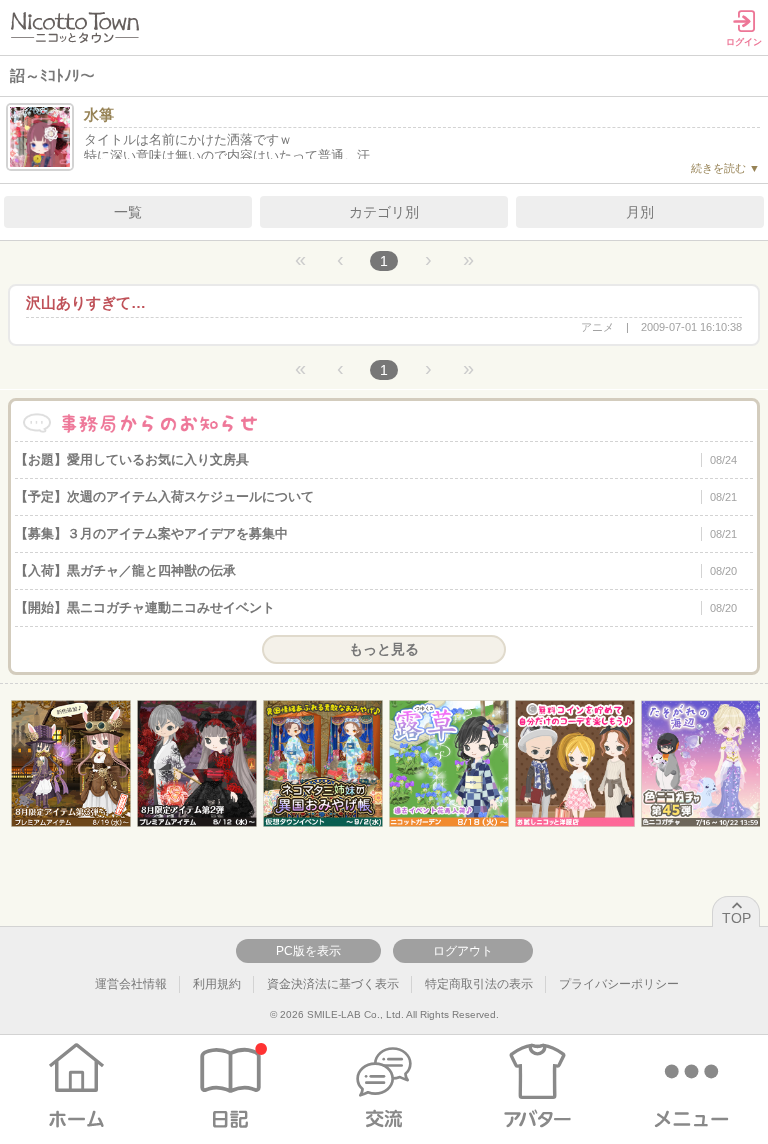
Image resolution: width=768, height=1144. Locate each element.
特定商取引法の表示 (479, 984)
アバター (537, 1086)
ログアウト (463, 951)
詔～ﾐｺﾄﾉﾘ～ (52, 75)
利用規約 (217, 984)
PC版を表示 (308, 951)
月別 (640, 212)
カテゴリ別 (384, 212)
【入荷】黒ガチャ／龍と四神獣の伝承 (376, 570)
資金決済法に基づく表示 (333, 984)
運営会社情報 (131, 984)
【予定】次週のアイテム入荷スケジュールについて (376, 496)
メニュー (691, 1086)
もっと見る (384, 649)
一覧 (128, 212)
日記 (230, 1086)
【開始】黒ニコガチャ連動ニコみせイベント (376, 607)
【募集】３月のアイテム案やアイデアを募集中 (376, 533)
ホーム (76, 1086)
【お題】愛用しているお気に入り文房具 (376, 459)
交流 (384, 1086)
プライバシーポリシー (619, 984)
